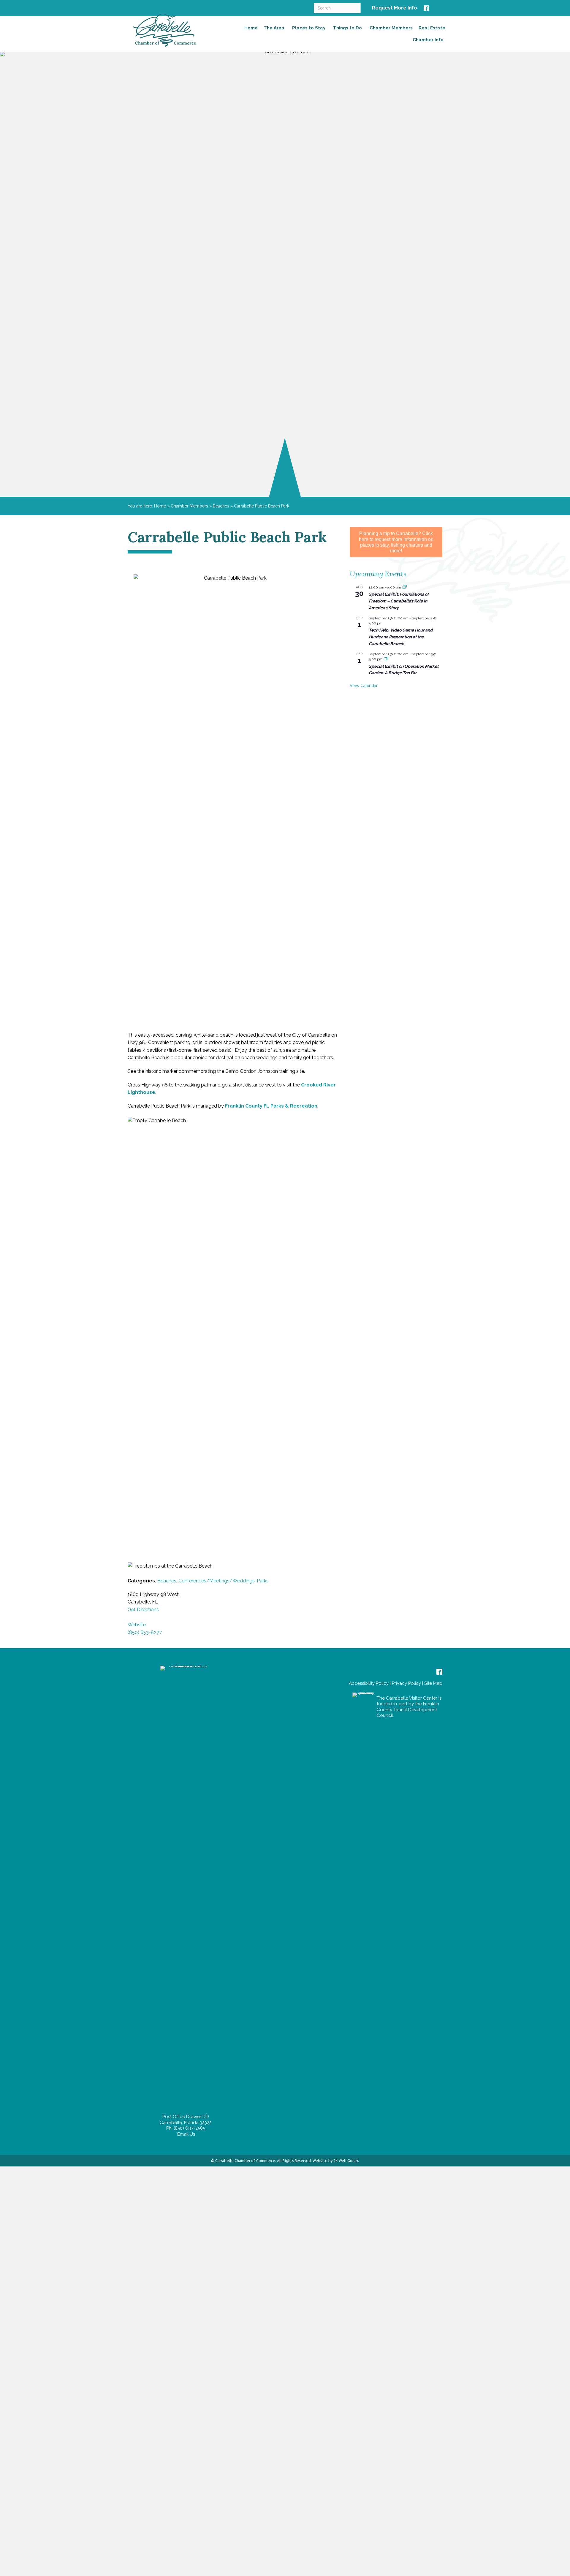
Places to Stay (309, 28)
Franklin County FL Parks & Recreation (271, 1106)
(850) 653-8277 (145, 1632)
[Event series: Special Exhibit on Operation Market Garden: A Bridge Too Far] (386, 659)
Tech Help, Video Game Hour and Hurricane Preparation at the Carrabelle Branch (401, 637)
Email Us (186, 2134)
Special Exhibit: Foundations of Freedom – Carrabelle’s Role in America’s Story (399, 601)
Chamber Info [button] (428, 40)
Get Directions (143, 1610)
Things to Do (347, 28)
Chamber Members (391, 28)
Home (251, 28)
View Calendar (364, 686)
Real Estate (432, 28)
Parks (263, 1581)
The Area (274, 28)
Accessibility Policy (369, 1683)
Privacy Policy (406, 1683)
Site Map (433, 1683)
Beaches (221, 506)
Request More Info (395, 8)
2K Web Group (346, 2161)
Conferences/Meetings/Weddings (217, 1581)
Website (137, 1625)
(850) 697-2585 (189, 2128)
